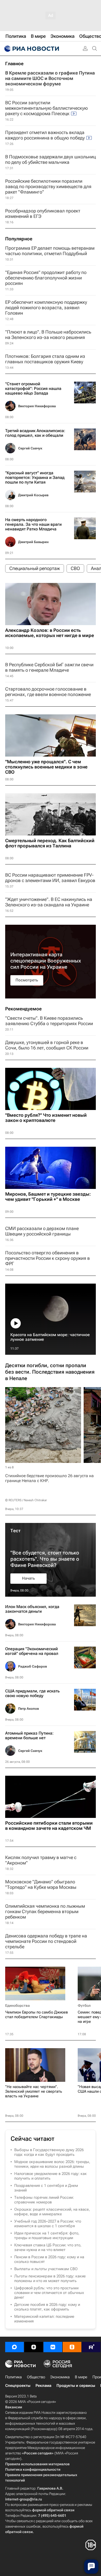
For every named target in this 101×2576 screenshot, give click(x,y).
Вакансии (14, 2407)
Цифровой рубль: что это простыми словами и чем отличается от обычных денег (49, 2293)
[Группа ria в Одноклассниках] (72, 2347)
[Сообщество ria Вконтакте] (53, 2347)
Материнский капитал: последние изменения (44, 2319)
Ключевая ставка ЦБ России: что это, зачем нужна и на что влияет (48, 2247)
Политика (13, 2377)
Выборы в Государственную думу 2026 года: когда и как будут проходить (49, 2152)
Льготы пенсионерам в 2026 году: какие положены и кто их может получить (50, 2278)
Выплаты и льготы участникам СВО (46, 2269)
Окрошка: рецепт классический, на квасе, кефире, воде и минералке (52, 2212)
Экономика (60, 2377)
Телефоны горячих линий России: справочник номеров (44, 2200)
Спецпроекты (18, 2386)
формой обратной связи (53, 2510)
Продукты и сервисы (76, 2386)
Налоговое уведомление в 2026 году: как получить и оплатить (51, 2176)
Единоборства (17, 2005)
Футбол (84, 2005)
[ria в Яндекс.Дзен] (34, 2347)
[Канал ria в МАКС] (15, 2347)
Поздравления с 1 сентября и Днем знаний (46, 2188)
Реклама (43, 2386)
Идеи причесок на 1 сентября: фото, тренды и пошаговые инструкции (47, 2236)
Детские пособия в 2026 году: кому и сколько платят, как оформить (47, 2307)
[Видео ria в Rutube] (91, 2347)
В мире (81, 2377)
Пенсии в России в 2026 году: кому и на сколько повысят (49, 2259)
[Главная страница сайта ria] (31, 49)
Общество (36, 2377)
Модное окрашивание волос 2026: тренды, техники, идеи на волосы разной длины (52, 2164)
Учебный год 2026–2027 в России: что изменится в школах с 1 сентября (48, 2224)
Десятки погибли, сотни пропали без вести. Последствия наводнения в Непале (50, 1372)
